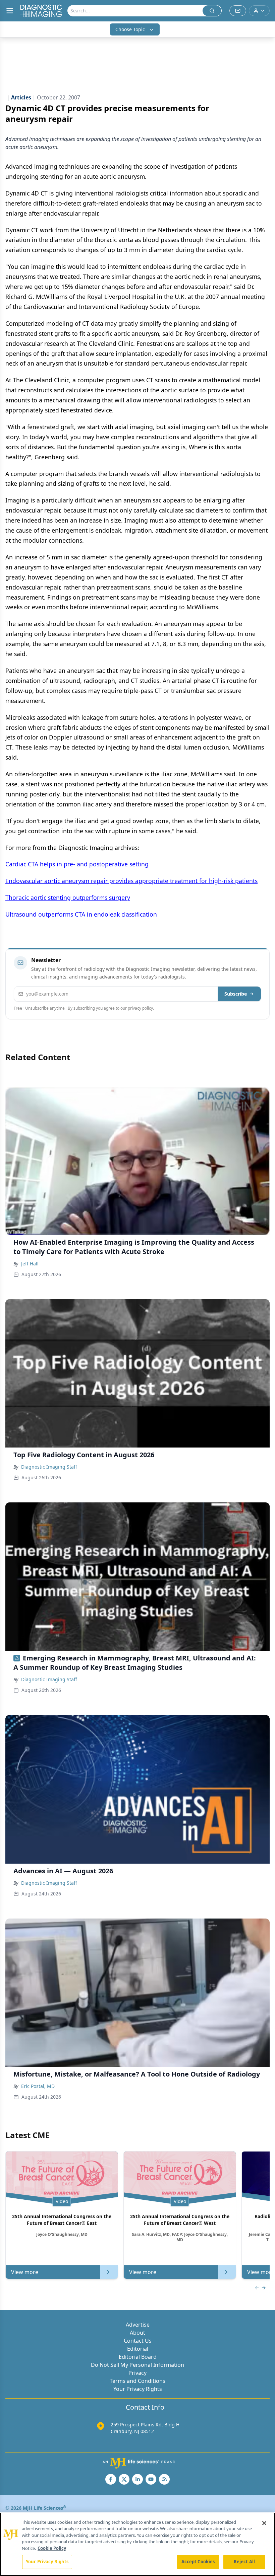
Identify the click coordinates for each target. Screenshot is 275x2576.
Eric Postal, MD (38, 2086)
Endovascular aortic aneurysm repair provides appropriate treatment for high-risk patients (131, 881)
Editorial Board (138, 2357)
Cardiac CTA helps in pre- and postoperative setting (77, 864)
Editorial (138, 2349)
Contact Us (138, 2341)
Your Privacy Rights (138, 2389)
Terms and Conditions (137, 2381)
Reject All (244, 2562)
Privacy (137, 2373)
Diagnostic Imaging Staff (49, 1467)
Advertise (138, 2325)
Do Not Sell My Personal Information (137, 2365)
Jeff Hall (30, 1264)
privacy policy (140, 1008)
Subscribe (236, 994)
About (137, 2333)
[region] (137, 2544)
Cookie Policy (52, 2548)
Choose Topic (130, 29)
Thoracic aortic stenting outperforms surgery (68, 897)
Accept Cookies (198, 2562)
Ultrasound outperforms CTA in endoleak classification (81, 914)
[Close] (264, 2523)
